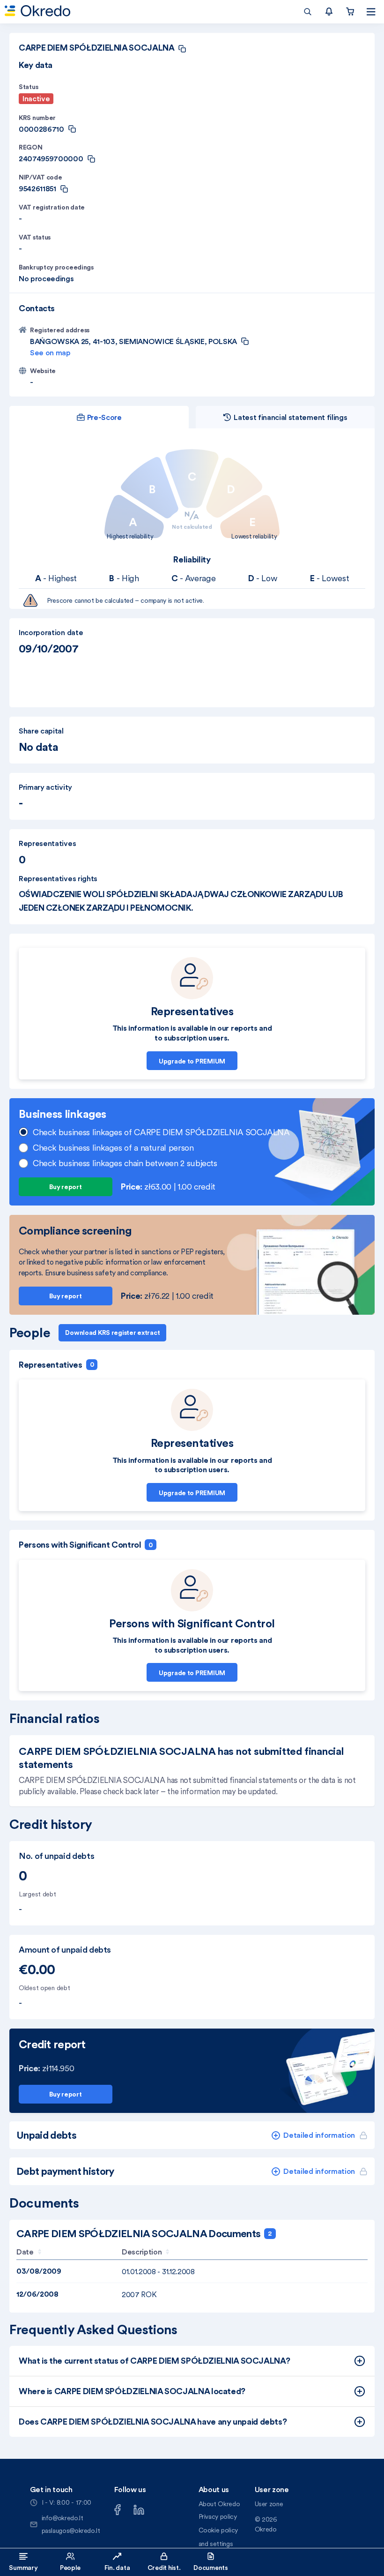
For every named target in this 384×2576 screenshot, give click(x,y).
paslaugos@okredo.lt (71, 2531)
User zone (269, 2504)
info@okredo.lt (63, 2518)
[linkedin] (139, 2509)
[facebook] (118, 2509)
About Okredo (219, 2504)
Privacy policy (218, 2516)
